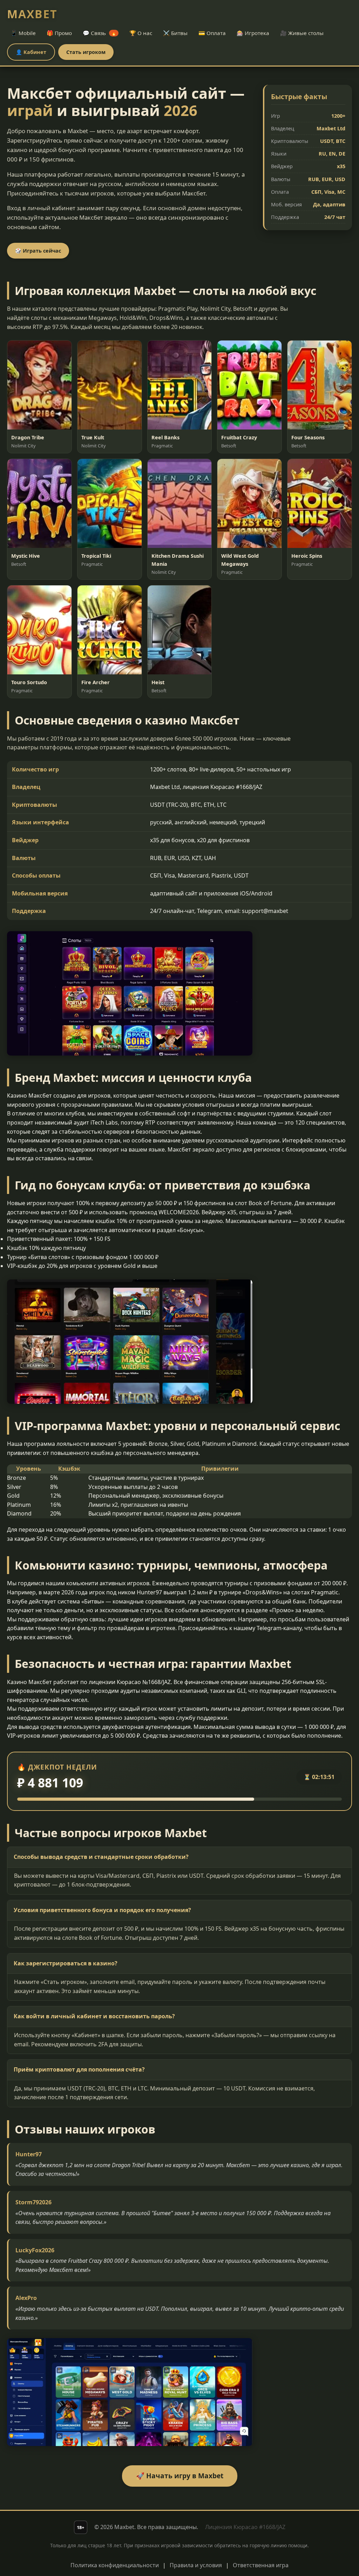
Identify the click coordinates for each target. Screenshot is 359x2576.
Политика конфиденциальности (115, 2565)
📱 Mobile (23, 33)
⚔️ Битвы (175, 33)
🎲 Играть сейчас (38, 251)
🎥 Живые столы (302, 33)
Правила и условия (196, 2565)
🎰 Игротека (253, 33)
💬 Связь (100, 33)
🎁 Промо (59, 33)
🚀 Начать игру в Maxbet (180, 2476)
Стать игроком (86, 52)
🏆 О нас (141, 33)
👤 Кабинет (31, 52)
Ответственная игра (261, 2565)
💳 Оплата (212, 33)
